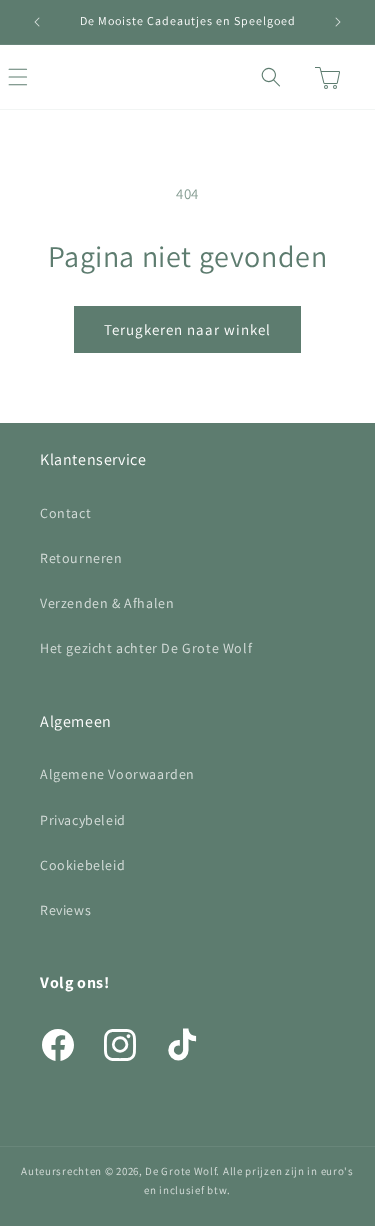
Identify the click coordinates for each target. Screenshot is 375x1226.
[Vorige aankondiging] (37, 22)
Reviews (65, 910)
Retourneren (81, 558)
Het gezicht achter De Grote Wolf (146, 648)
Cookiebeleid (82, 865)
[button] (40, 77)
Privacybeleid (83, 820)
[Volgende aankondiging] (338, 22)
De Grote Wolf (180, 1171)
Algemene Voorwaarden (117, 774)
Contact (65, 513)
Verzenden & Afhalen (107, 603)
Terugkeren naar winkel (187, 329)
